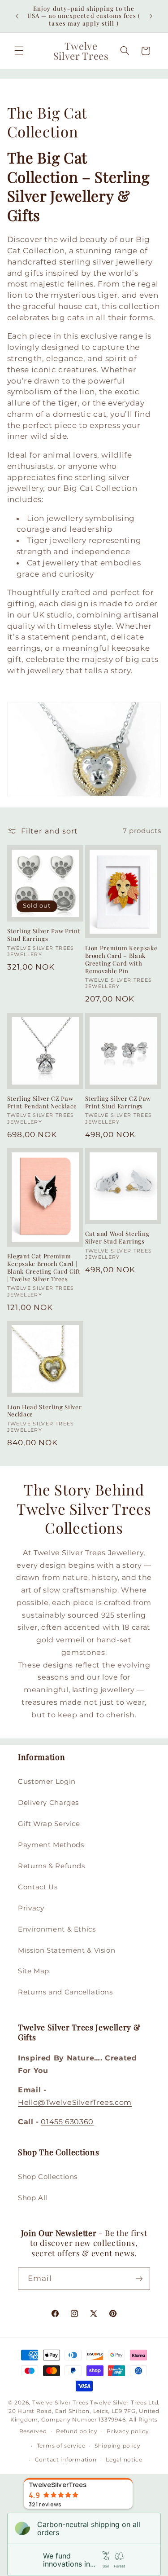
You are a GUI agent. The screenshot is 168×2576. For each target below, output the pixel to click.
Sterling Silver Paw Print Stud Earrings (44, 935)
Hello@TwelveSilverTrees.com (75, 2102)
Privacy (31, 1908)
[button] (19, 51)
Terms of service (61, 2446)
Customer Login (47, 1782)
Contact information (66, 2460)
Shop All (33, 2198)
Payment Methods (51, 1845)
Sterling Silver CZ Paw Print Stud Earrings (118, 1102)
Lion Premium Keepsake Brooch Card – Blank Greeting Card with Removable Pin (121, 959)
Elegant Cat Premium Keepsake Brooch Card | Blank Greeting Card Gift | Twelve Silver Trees (44, 1268)
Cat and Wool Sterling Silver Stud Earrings (117, 1237)
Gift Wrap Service (49, 1824)
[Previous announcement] (17, 16)
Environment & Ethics (57, 1929)
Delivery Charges (48, 1803)
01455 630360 (67, 2122)
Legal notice (124, 2460)
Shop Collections (48, 2177)
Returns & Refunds (52, 1866)
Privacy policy (128, 2431)
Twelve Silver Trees (60, 2403)
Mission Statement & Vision (67, 1950)
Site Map (34, 1971)
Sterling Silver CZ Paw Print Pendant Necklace (42, 1102)
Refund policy (77, 2431)
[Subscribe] (139, 2278)
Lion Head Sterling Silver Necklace (45, 1411)
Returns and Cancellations (65, 1992)
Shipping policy (118, 2446)
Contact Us (38, 1887)
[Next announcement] (151, 16)
